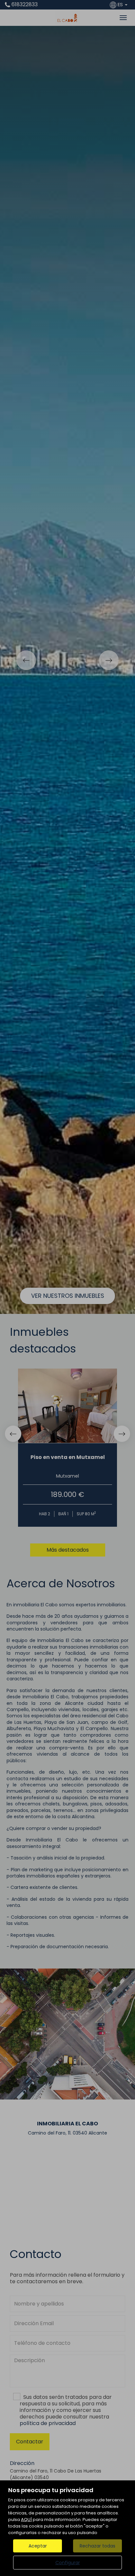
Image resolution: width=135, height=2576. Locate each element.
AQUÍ (26, 2520)
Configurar (68, 2563)
